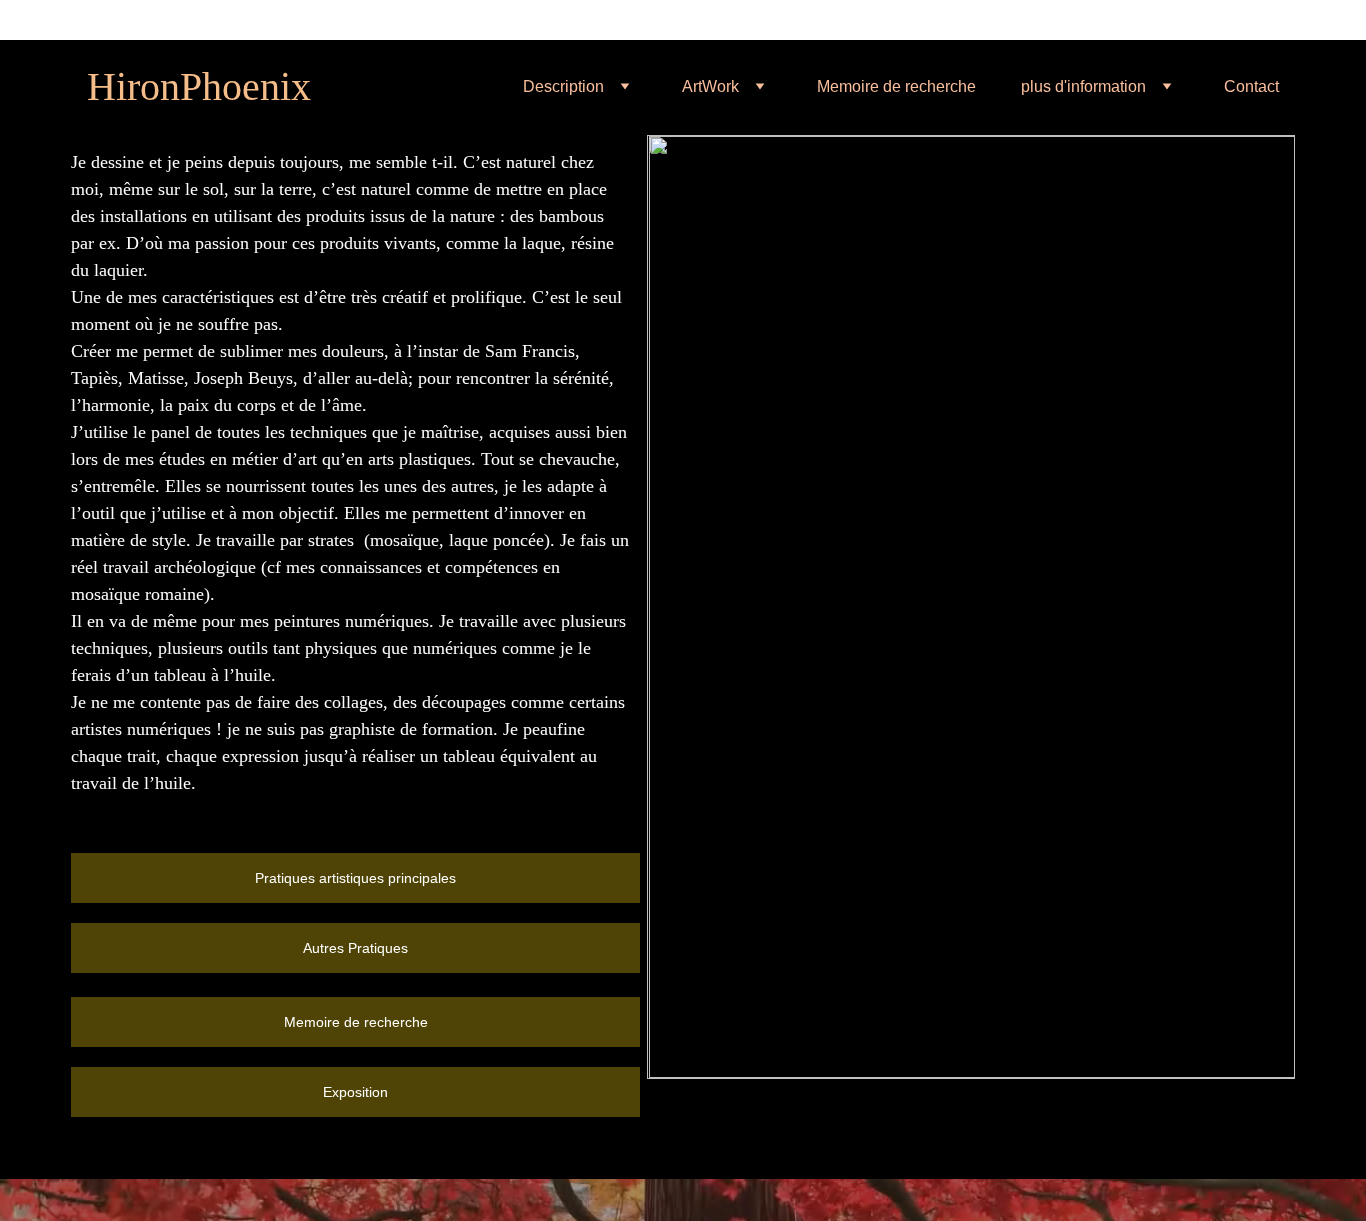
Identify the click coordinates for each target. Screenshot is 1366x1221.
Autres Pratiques (355, 948)
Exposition (355, 1092)
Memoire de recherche (896, 86)
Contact (1251, 86)
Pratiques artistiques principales (355, 878)
